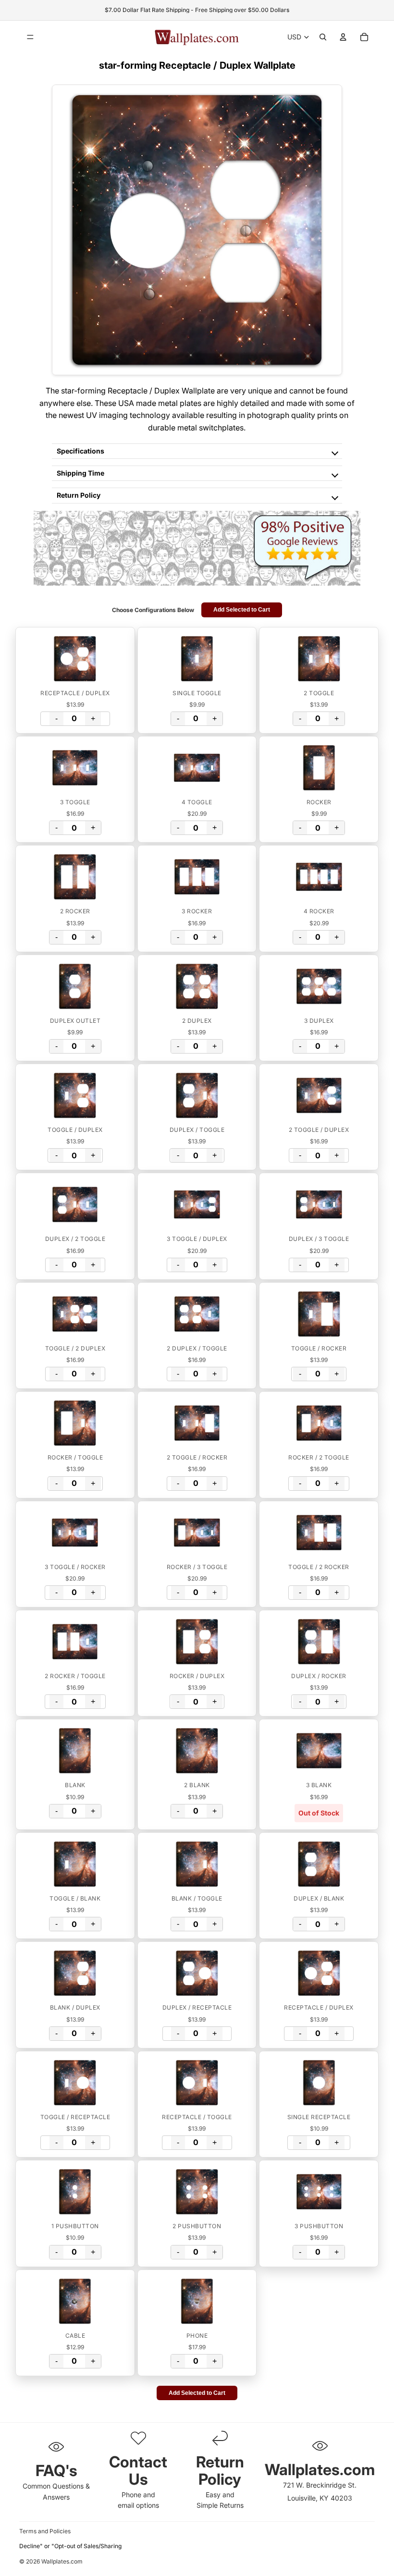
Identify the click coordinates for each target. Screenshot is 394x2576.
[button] (75, 659)
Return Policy (79, 495)
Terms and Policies (45, 2531)
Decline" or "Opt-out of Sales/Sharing (70, 2546)
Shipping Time (80, 473)
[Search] (323, 37)
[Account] (343, 37)
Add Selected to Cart (242, 610)
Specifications (80, 451)
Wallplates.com (62, 2561)
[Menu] (30, 37)
